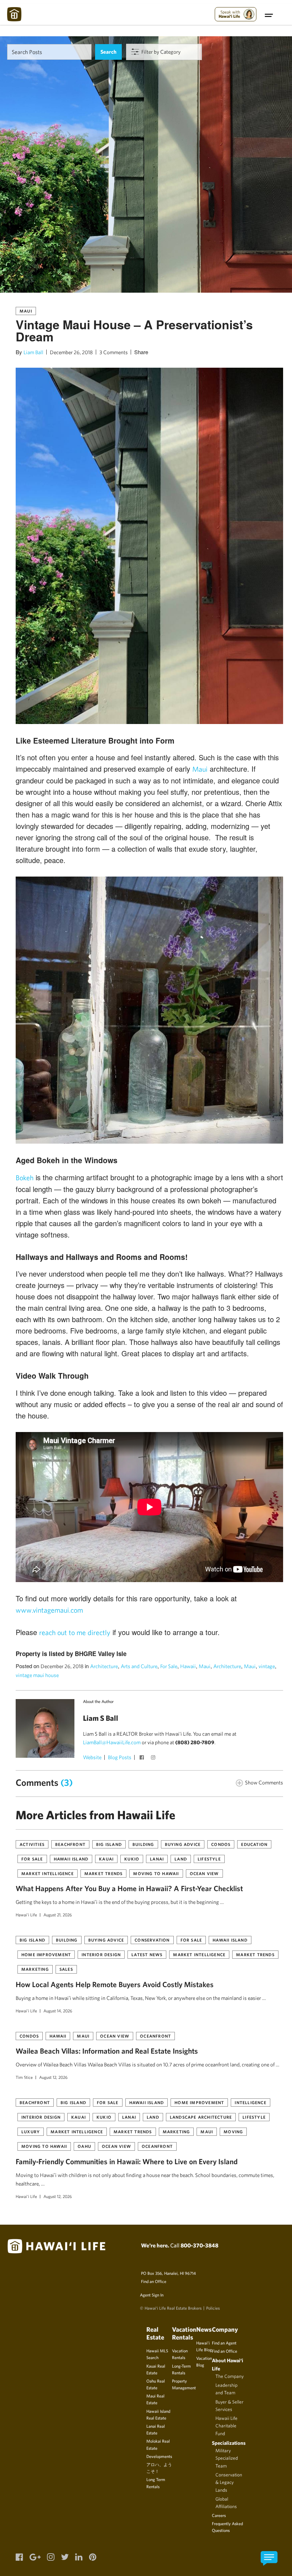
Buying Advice (183, 1844)
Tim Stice (24, 2077)
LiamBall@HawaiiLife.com (112, 1742)
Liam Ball (33, 352)
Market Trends (104, 1873)
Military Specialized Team (227, 2458)
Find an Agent (224, 2343)
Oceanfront (155, 2036)
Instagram (154, 1758)
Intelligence (250, 2102)
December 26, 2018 (71, 352)
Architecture (104, 1666)
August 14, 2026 (58, 2011)
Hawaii (188, 1666)
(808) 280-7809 (195, 1742)
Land (181, 1859)
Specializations (229, 2443)
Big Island (109, 1844)
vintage (267, 1666)
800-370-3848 (199, 2245)
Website (92, 1757)
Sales (66, 1969)
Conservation (152, 1940)
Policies (213, 2308)
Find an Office (154, 2281)
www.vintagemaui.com (49, 1610)
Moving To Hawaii (156, 1873)
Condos (221, 1844)
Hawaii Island (71, 1859)
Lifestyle (209, 1859)
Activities (32, 1844)
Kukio (132, 1859)
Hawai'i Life (26, 1915)
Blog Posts (120, 1757)
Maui (26, 311)
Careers (219, 2515)
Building (143, 1844)
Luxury (31, 2131)
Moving (233, 2131)
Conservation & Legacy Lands (229, 2482)
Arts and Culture (139, 1666)
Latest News (147, 1954)
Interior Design (101, 1954)
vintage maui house (37, 1675)
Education (254, 1844)
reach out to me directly (75, 1632)
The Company (230, 2376)
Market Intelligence (48, 1873)
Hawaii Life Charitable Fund (226, 2426)
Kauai (106, 1859)
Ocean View (204, 1873)
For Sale (169, 1666)
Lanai (157, 1859)
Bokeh (25, 1178)
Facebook (142, 1758)
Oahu (84, 2146)
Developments (159, 2456)
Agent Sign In (152, 2295)
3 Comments (114, 352)
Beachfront (70, 1844)
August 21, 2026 (58, 1915)
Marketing (35, 1969)
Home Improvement (46, 1954)
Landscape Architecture (201, 2117)
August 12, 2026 (53, 2077)
